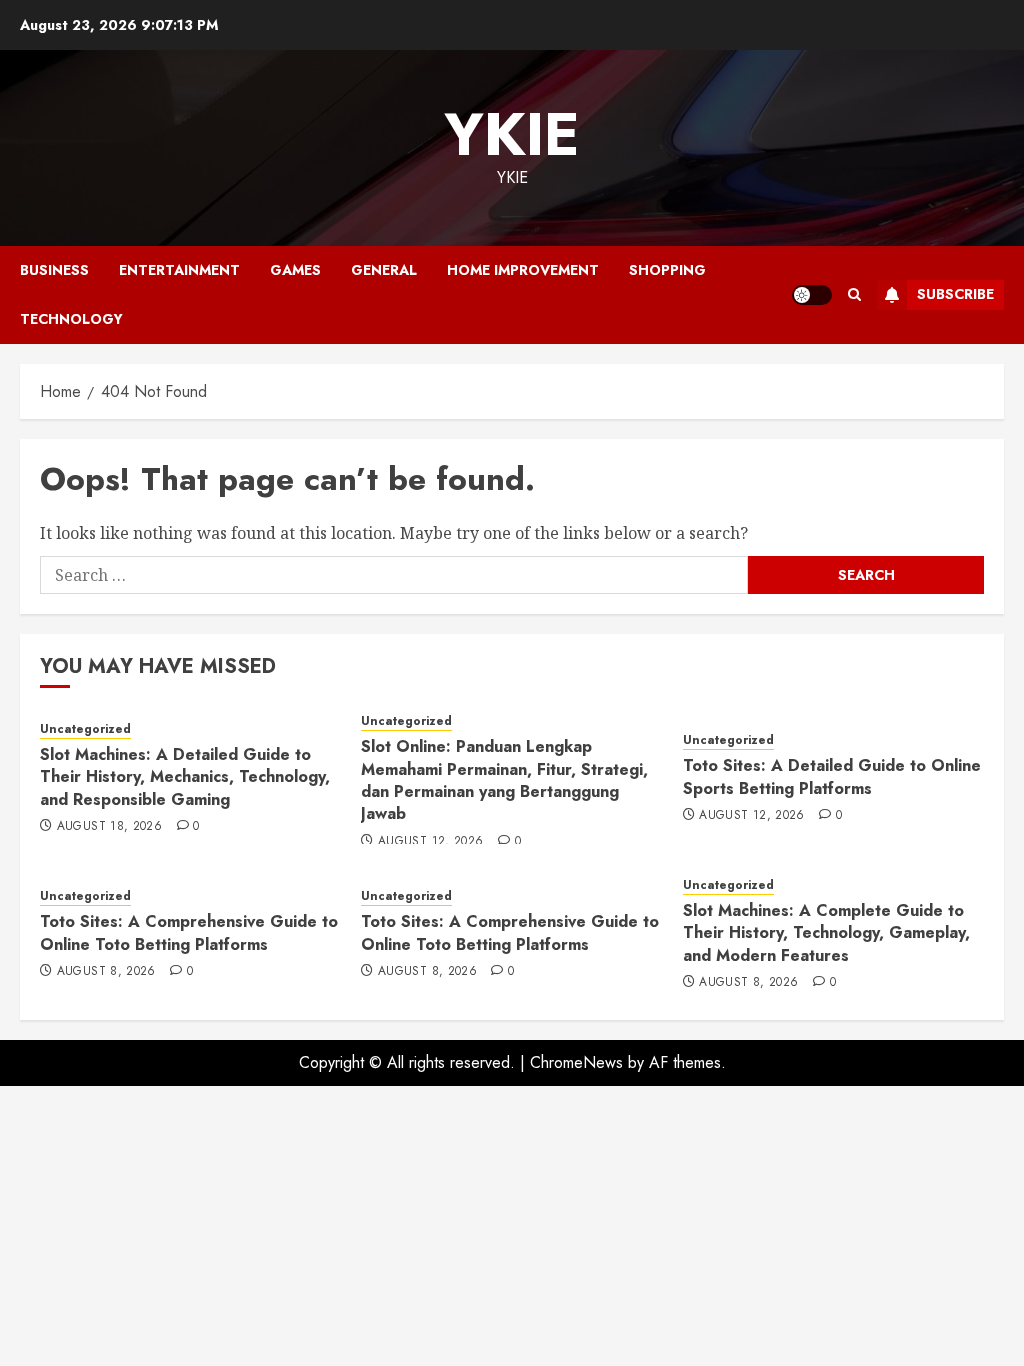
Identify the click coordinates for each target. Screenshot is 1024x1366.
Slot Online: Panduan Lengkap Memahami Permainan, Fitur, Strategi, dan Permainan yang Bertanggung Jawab (504, 780)
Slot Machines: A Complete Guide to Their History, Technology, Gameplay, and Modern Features (826, 933)
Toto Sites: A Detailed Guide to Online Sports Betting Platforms (832, 776)
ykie (512, 134)
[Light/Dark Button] (812, 295)
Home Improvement (523, 270)
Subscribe (955, 294)
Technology (71, 319)
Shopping (667, 270)
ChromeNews (576, 1062)
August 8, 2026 (106, 972)
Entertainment (179, 270)
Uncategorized (85, 729)
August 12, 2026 (430, 842)
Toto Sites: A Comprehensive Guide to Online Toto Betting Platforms (189, 932)
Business (54, 270)
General (384, 270)
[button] (854, 294)
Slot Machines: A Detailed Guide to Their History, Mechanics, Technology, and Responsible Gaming (185, 777)
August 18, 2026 (109, 827)
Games (295, 270)
